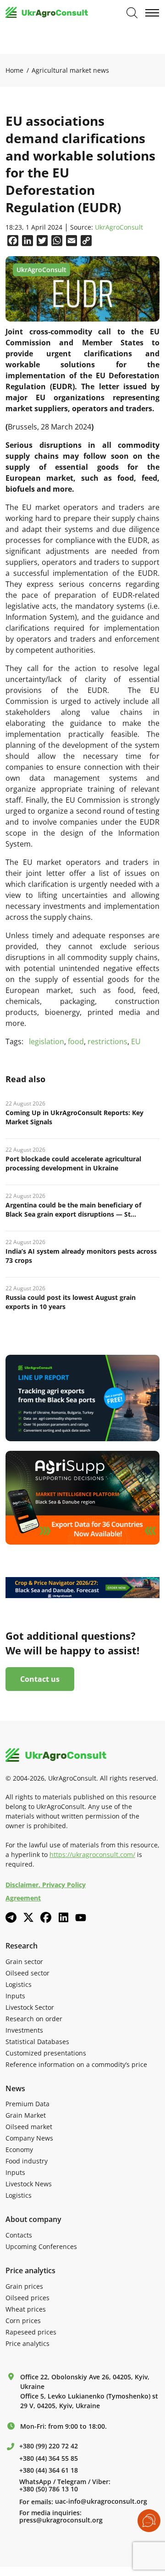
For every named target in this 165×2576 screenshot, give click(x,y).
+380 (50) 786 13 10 (49, 2489)
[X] (28, 1917)
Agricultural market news (70, 70)
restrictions (107, 1041)
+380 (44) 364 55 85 (49, 2458)
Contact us (40, 1679)
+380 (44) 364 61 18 (49, 2470)
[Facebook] (46, 1917)
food (76, 1041)
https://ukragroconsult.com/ (92, 1854)
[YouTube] (81, 1918)
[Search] (132, 13)
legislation (47, 1041)
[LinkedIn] (63, 1917)
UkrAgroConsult (119, 228)
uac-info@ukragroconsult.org (101, 2501)
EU (136, 1041)
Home (14, 70)
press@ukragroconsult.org (61, 2520)
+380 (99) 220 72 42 (49, 2446)
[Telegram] (11, 1917)
